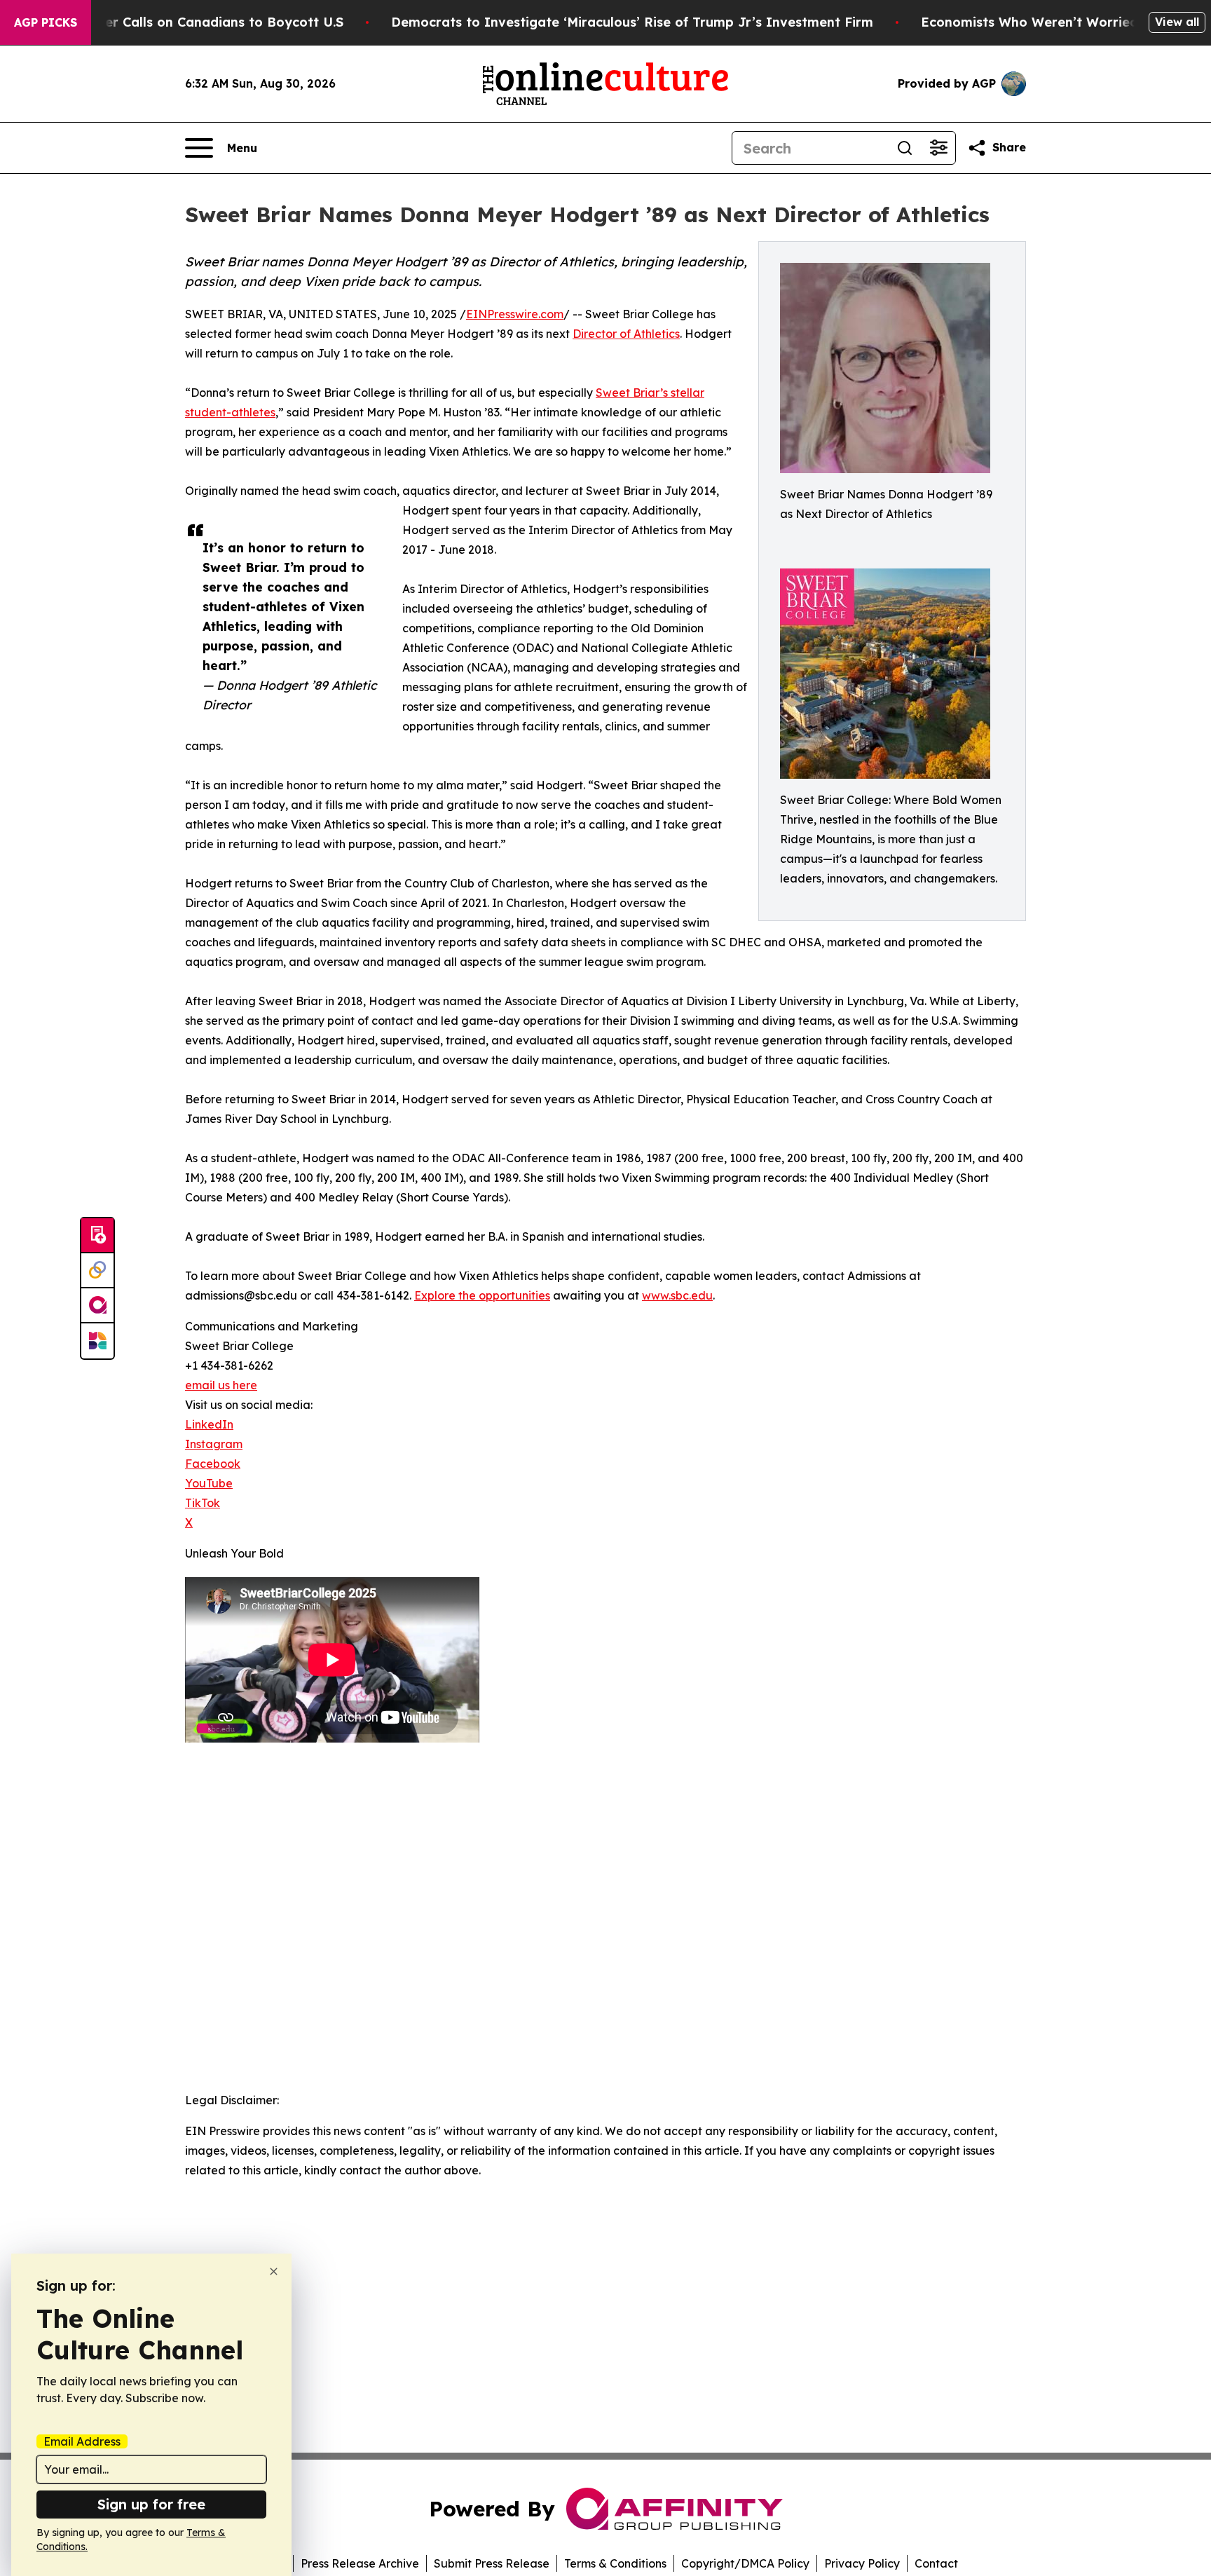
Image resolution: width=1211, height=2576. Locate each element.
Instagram (214, 1444)
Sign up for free (151, 2504)
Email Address (82, 2441)
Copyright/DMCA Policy (745, 2563)
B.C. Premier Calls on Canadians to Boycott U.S (192, 22)
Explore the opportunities (482, 1295)
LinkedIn (209, 1424)
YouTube (209, 1483)
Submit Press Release (492, 2563)
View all (1177, 22)
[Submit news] (97, 1236)
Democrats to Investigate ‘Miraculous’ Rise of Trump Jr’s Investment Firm (632, 22)
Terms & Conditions (615, 2563)
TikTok (203, 1503)
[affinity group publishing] (97, 1306)
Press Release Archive (360, 2563)
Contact (936, 2563)
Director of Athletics (626, 334)
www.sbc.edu (677, 1295)
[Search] (905, 148)
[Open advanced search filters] (938, 148)
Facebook (213, 1464)
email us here (221, 1385)
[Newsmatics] (97, 1341)
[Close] (274, 2271)
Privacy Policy (862, 2563)
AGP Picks (46, 22)
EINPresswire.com (515, 314)
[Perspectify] (97, 1271)
